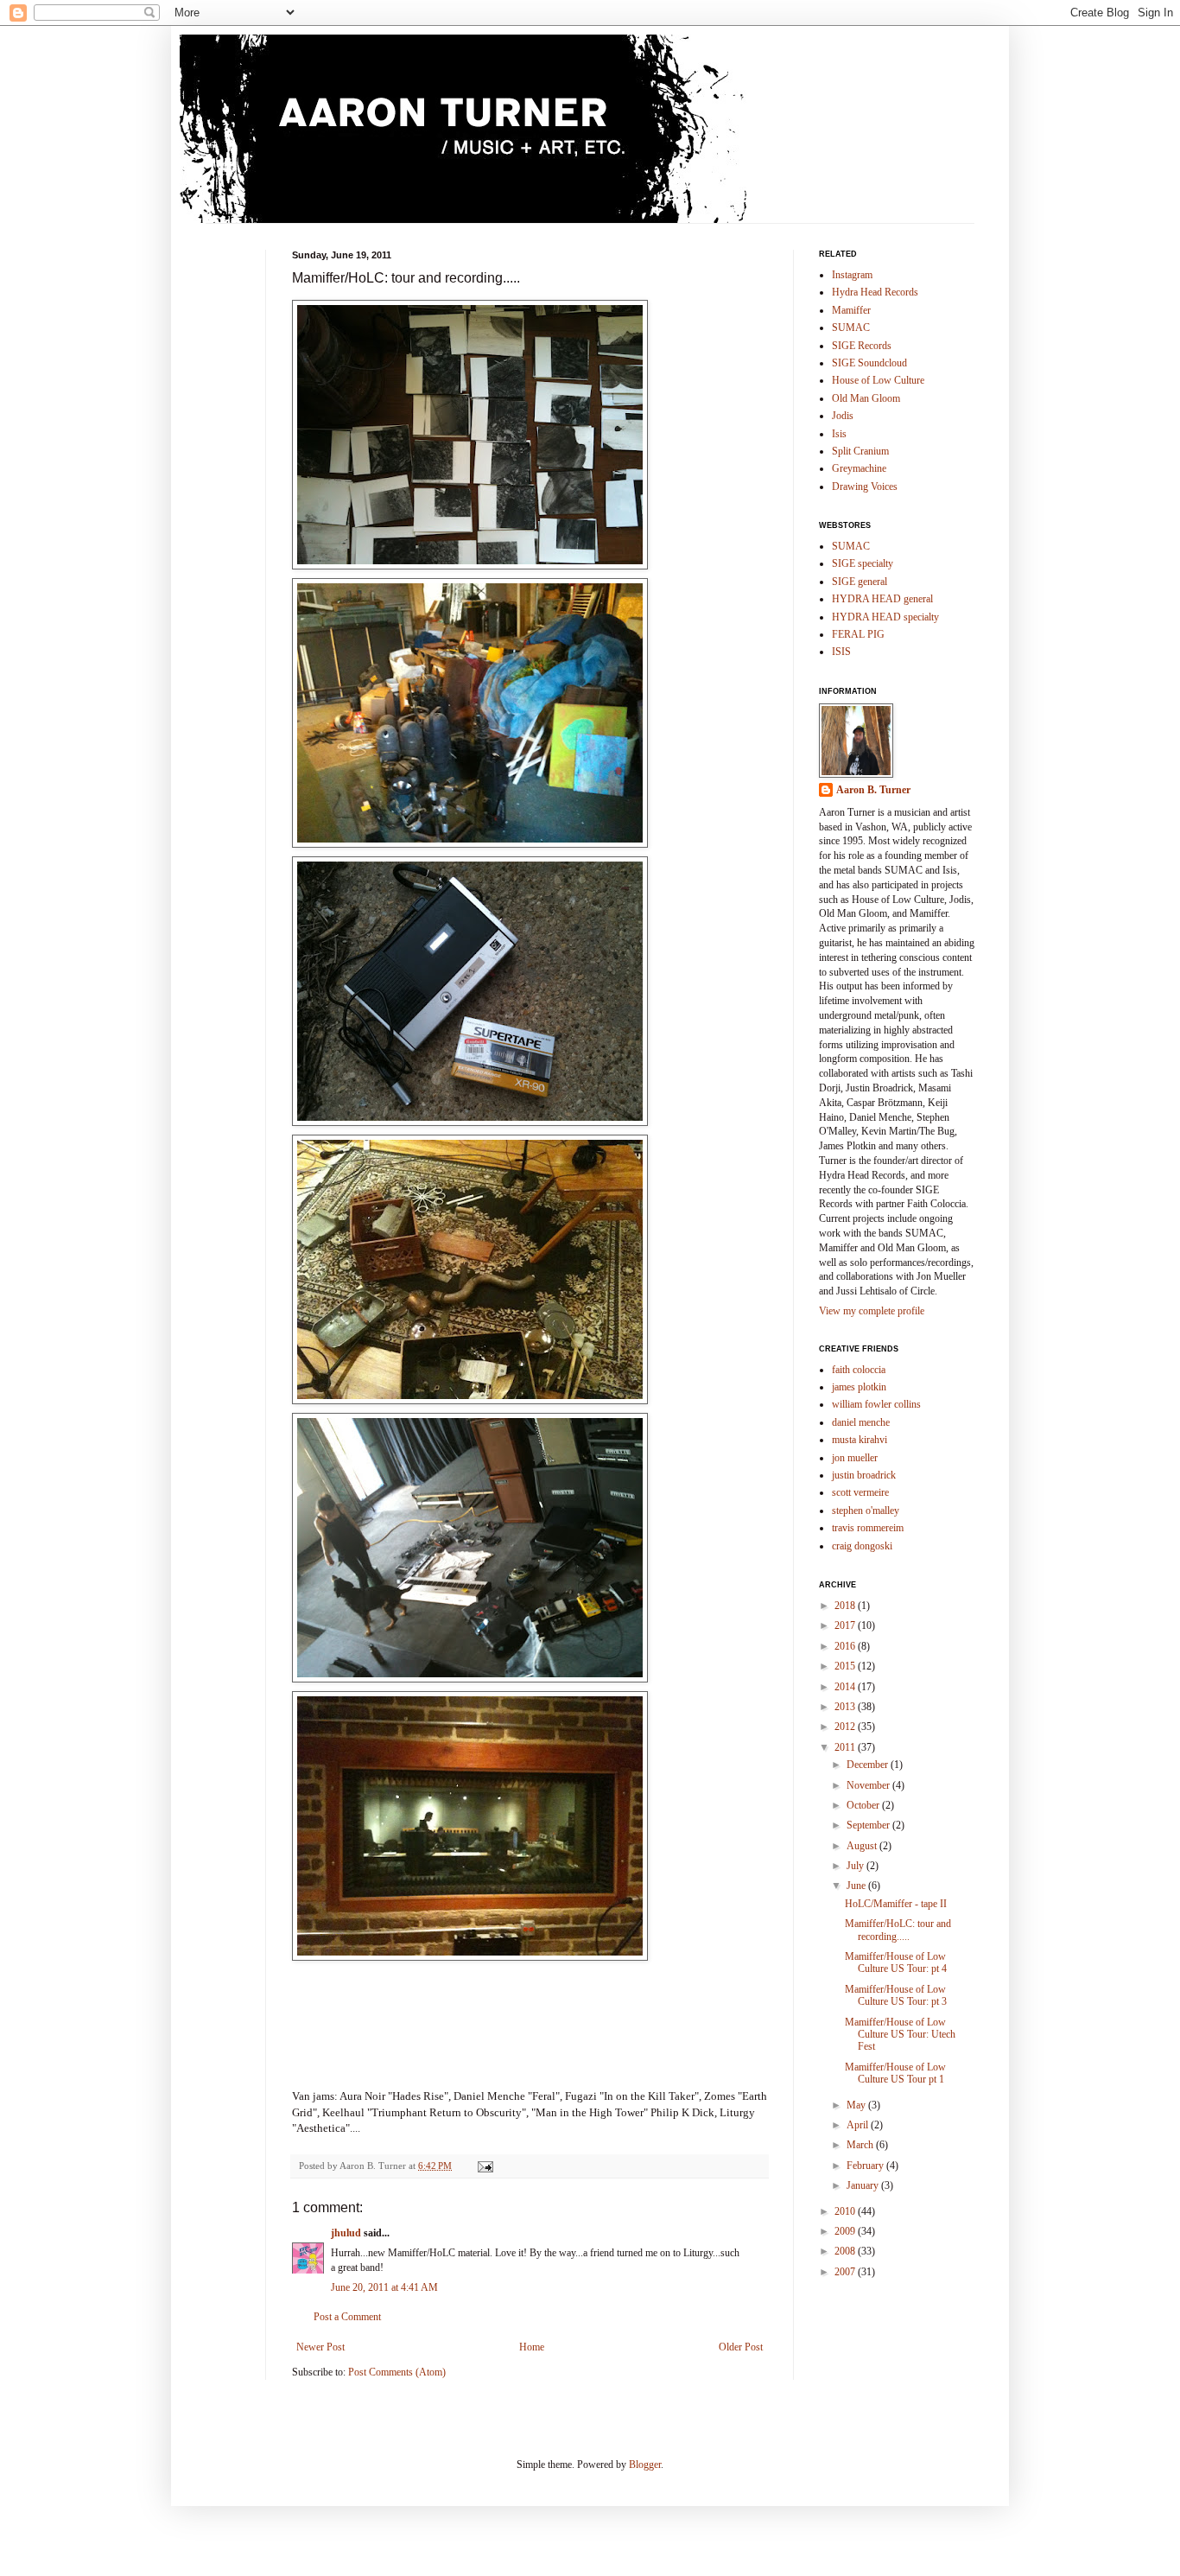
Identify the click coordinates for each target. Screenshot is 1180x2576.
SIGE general (860, 582)
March (861, 2145)
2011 (846, 1747)
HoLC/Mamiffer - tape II (896, 1904)
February (866, 2166)
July (856, 1866)
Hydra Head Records (875, 292)
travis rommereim (868, 1528)
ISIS (841, 652)
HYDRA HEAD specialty (885, 617)
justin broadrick (864, 1475)
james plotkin (859, 1387)
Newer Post (320, 2347)
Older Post (741, 2347)
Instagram (852, 275)
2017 (846, 1625)
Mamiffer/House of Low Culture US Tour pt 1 (895, 2073)
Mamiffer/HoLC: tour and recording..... (898, 1930)
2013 (846, 1707)
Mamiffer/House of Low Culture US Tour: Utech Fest (900, 2035)
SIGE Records (862, 346)
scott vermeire (860, 1492)
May (857, 2105)
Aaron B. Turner (873, 790)
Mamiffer (851, 310)
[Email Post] (485, 2166)
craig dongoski (862, 1546)
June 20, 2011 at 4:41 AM (384, 2287)
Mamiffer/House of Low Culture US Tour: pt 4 (896, 1962)
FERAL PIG (858, 634)
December (869, 1765)
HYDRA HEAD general (882, 599)
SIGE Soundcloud (869, 363)
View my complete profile (872, 1311)
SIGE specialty (863, 563)
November (869, 1785)
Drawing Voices (865, 487)
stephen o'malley (866, 1511)
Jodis (843, 416)
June (857, 1886)
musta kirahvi (860, 1440)
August (863, 1846)
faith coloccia (859, 1370)
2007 (846, 2272)
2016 (846, 1646)
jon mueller (855, 1458)
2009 (846, 2231)
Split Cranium (860, 451)
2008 (846, 2251)
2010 (846, 2211)
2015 (846, 1666)
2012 (846, 1727)
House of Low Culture (878, 380)
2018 (846, 1606)
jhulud (346, 2233)
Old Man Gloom (866, 398)
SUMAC (851, 328)
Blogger (645, 2465)
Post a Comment (347, 2317)
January (864, 2185)
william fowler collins (876, 1404)
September (869, 1825)
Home (532, 2347)
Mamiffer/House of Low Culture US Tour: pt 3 (896, 1995)
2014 (846, 1687)
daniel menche (861, 1422)
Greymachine (859, 468)
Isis (839, 434)
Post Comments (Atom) (397, 2372)
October (864, 1805)
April (859, 2125)
